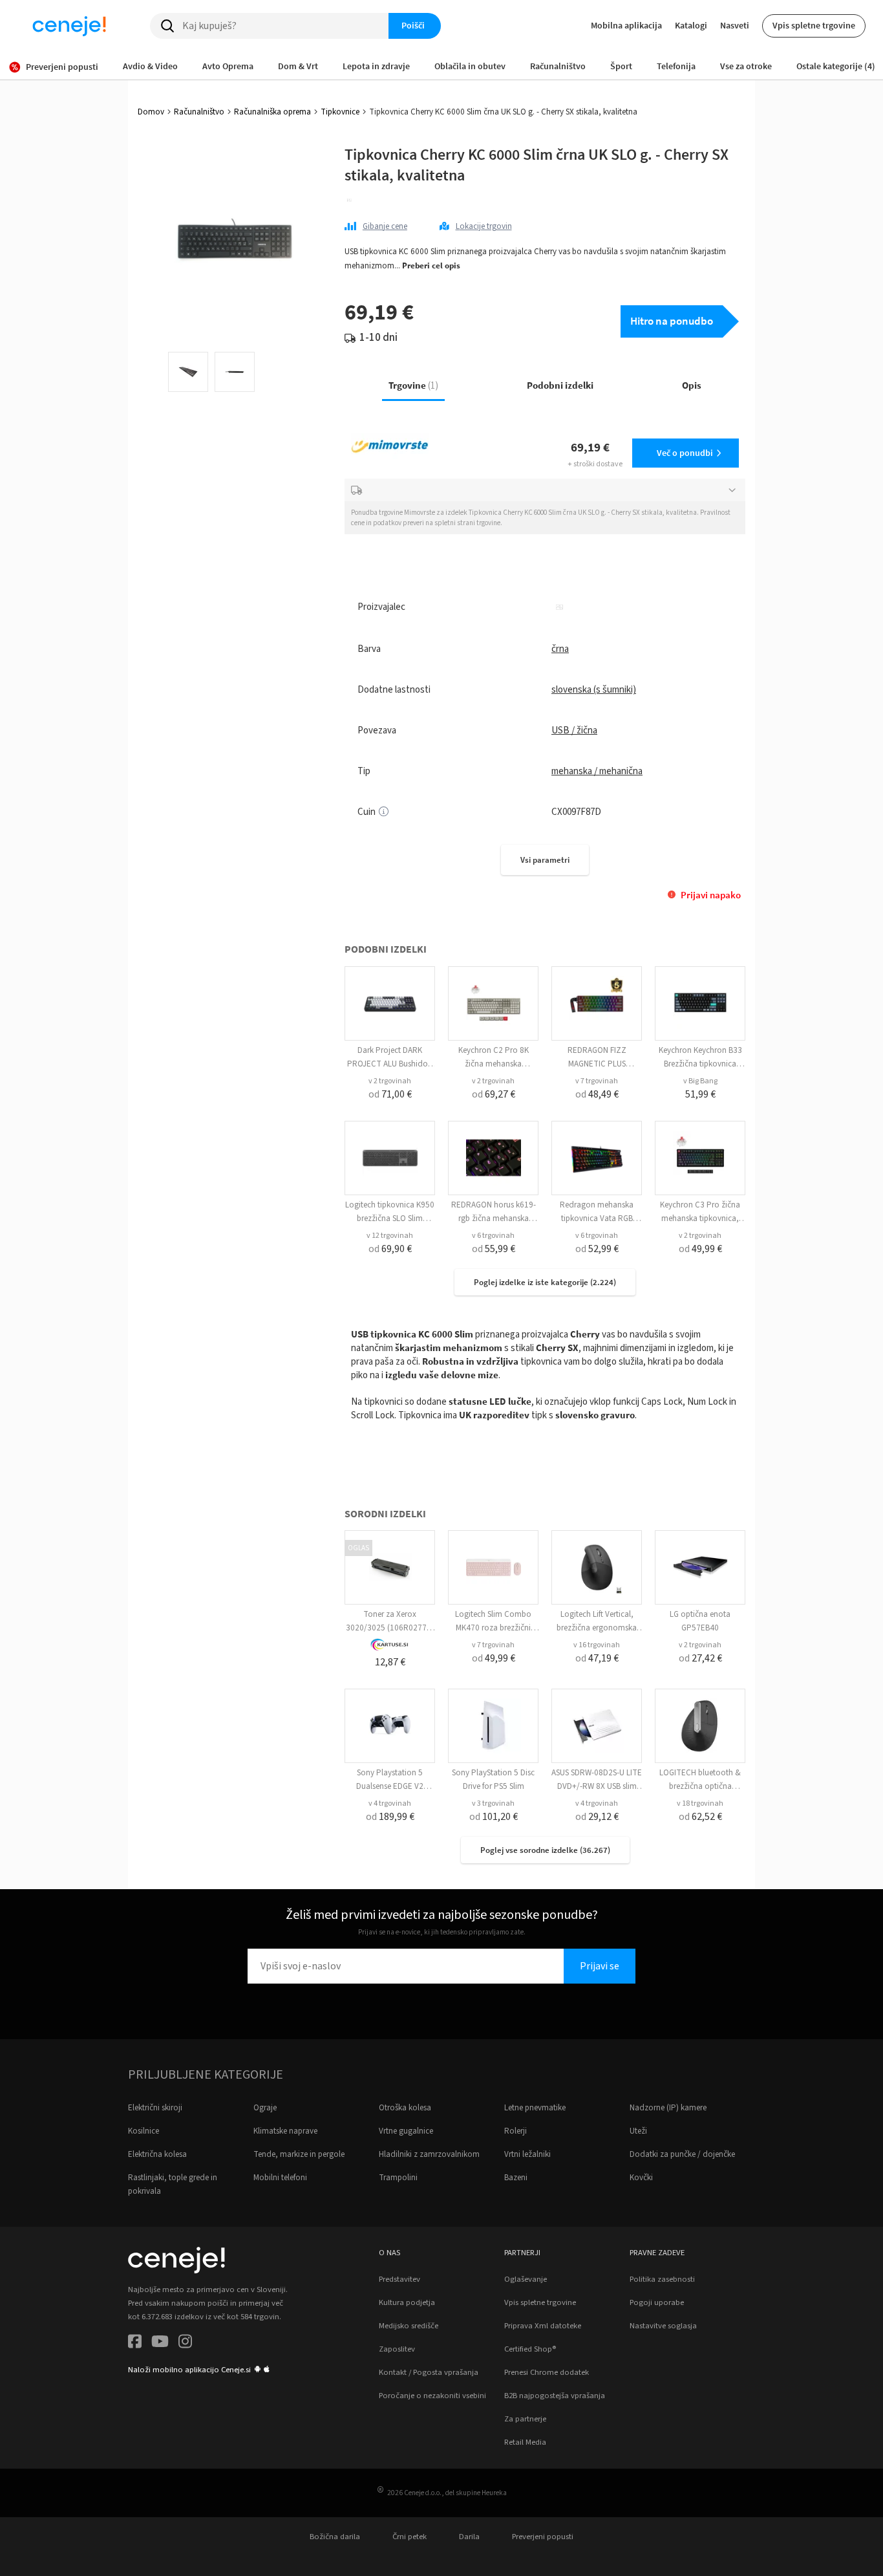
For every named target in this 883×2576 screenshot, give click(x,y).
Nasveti (735, 25)
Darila (469, 2537)
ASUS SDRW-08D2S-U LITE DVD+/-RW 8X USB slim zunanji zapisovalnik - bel (597, 1786)
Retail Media (525, 2442)
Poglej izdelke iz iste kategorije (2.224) (545, 1282)
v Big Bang (700, 1081)
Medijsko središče (409, 2326)
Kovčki (641, 2178)
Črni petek (410, 2537)
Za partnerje (525, 2419)
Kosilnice (144, 2131)
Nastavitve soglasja (663, 2326)
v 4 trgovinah (390, 1803)
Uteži (638, 2131)
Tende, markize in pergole (299, 2154)
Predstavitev (399, 2279)
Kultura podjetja (407, 2302)
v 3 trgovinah (493, 1803)
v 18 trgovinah (700, 1803)
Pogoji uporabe (657, 2302)
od (390, 1094)
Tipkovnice (340, 112)
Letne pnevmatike (535, 2108)
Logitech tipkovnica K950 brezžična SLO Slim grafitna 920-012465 (390, 1218)
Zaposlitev (397, 2349)
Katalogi (691, 25)
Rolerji (516, 2131)
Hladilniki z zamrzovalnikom (429, 2154)
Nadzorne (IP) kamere (668, 2108)
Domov (151, 112)
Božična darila (335, 2537)
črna (560, 649)
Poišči (413, 25)
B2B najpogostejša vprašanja (555, 2396)
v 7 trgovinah (597, 1081)
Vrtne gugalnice (406, 2131)
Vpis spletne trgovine (814, 25)
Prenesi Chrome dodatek (547, 2372)
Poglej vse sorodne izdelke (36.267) (545, 1850)
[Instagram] (185, 2343)
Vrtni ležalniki (527, 2154)
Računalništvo (199, 112)
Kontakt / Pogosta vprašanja (429, 2372)
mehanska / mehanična (597, 771)
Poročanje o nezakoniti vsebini (432, 2396)
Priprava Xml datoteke (543, 2326)
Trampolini (398, 2178)
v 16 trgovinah (597, 1645)
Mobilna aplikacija (626, 25)
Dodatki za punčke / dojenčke (682, 2154)
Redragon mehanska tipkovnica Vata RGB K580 (597, 1218)
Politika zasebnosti (662, 2279)
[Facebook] (135, 2343)
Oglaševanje (526, 2279)
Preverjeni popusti (543, 2537)
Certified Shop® (530, 2349)
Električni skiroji (155, 2108)
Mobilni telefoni (280, 2178)
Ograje (265, 2108)
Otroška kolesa (405, 2108)
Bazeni (516, 2178)
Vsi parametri (545, 860)
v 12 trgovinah (390, 1236)
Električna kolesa (157, 2154)
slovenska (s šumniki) (594, 690)
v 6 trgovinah (493, 1236)
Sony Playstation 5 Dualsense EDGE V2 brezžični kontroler (390, 1786)
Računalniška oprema (272, 112)
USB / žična (574, 731)
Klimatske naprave (285, 2131)
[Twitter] (160, 2343)
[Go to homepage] (69, 26)
